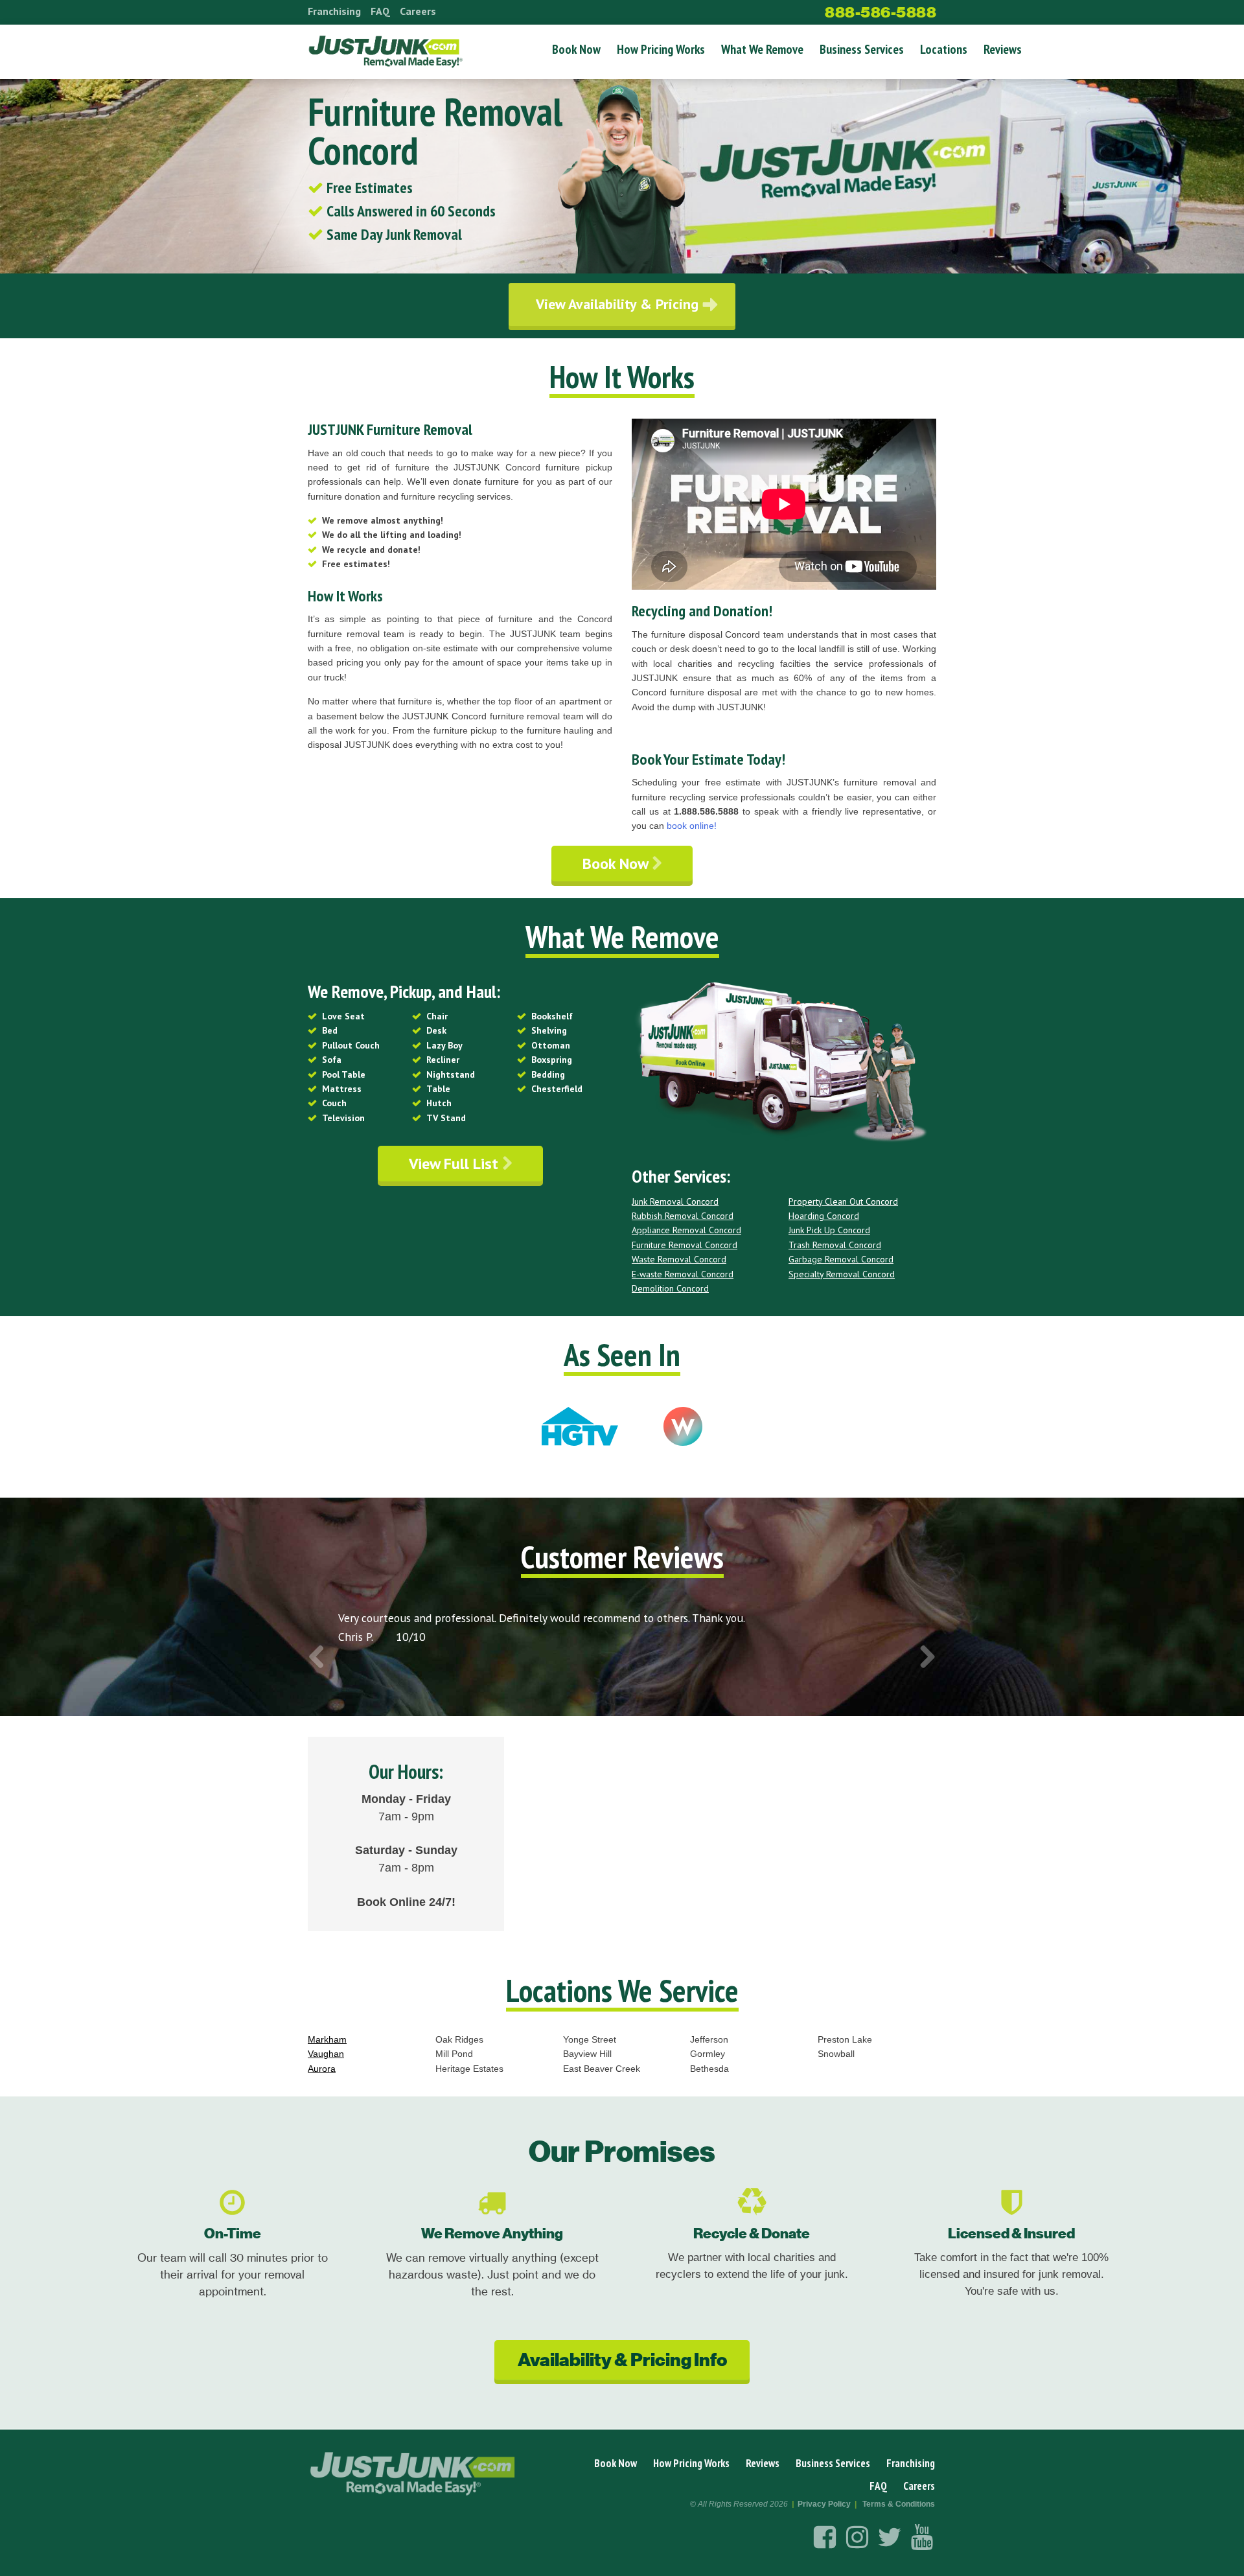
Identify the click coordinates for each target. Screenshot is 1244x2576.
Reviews (1003, 49)
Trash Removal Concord (835, 1245)
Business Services (862, 49)
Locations (944, 49)
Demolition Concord (670, 1288)
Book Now (576, 49)
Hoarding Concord (824, 1216)
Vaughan (326, 2054)
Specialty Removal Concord (842, 1274)
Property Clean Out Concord (843, 1201)
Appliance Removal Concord (686, 1230)
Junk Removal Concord (675, 1201)
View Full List (455, 1164)
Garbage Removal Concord (841, 1259)
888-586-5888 (881, 12)
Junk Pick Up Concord (829, 1230)
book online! (692, 826)
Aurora (322, 2069)
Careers (418, 11)
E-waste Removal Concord (683, 1274)
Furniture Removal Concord (685, 1245)
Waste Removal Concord (679, 1259)
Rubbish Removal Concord (683, 1216)
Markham (327, 2039)
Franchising (334, 11)
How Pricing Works (661, 49)
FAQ (380, 11)
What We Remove (762, 49)
